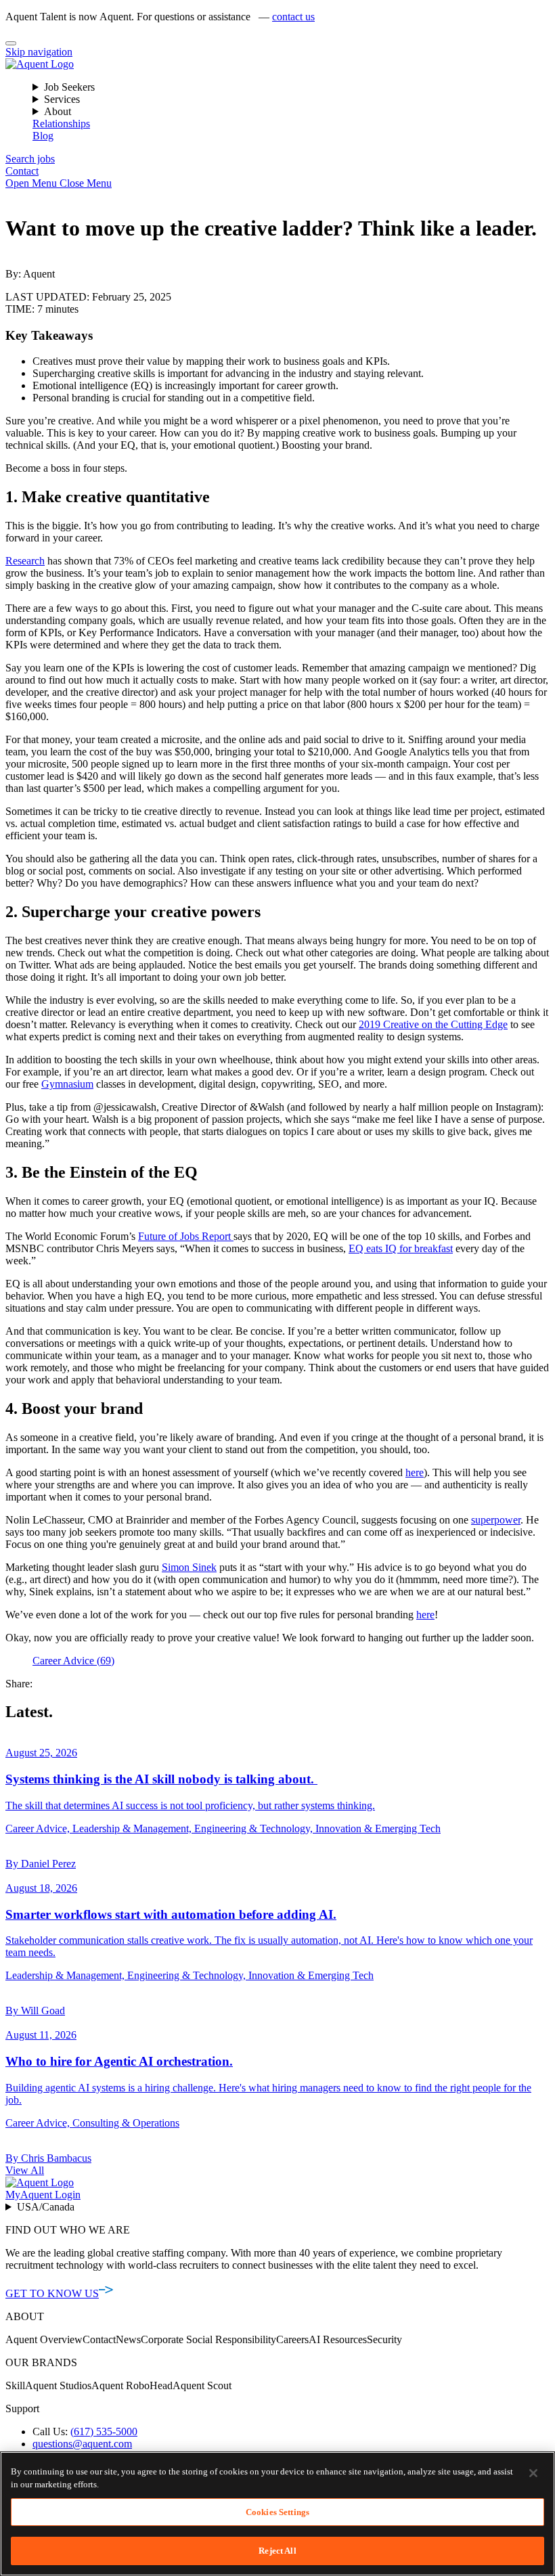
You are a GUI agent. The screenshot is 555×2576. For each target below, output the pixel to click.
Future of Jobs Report (186, 1236)
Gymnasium (67, 1084)
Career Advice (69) (73, 1661)
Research (25, 561)
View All (25, 2170)
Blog (43, 136)
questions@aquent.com (82, 2444)
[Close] (11, 43)
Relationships (61, 124)
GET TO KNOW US (52, 2293)
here (415, 1472)
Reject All (277, 2551)
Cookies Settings (277, 2512)
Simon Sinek (189, 1567)
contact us (293, 17)
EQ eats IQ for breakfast (401, 1248)
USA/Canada (46, 2207)
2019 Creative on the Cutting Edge (433, 1024)
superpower (496, 1520)
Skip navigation (39, 52)
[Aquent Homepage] (40, 64)
